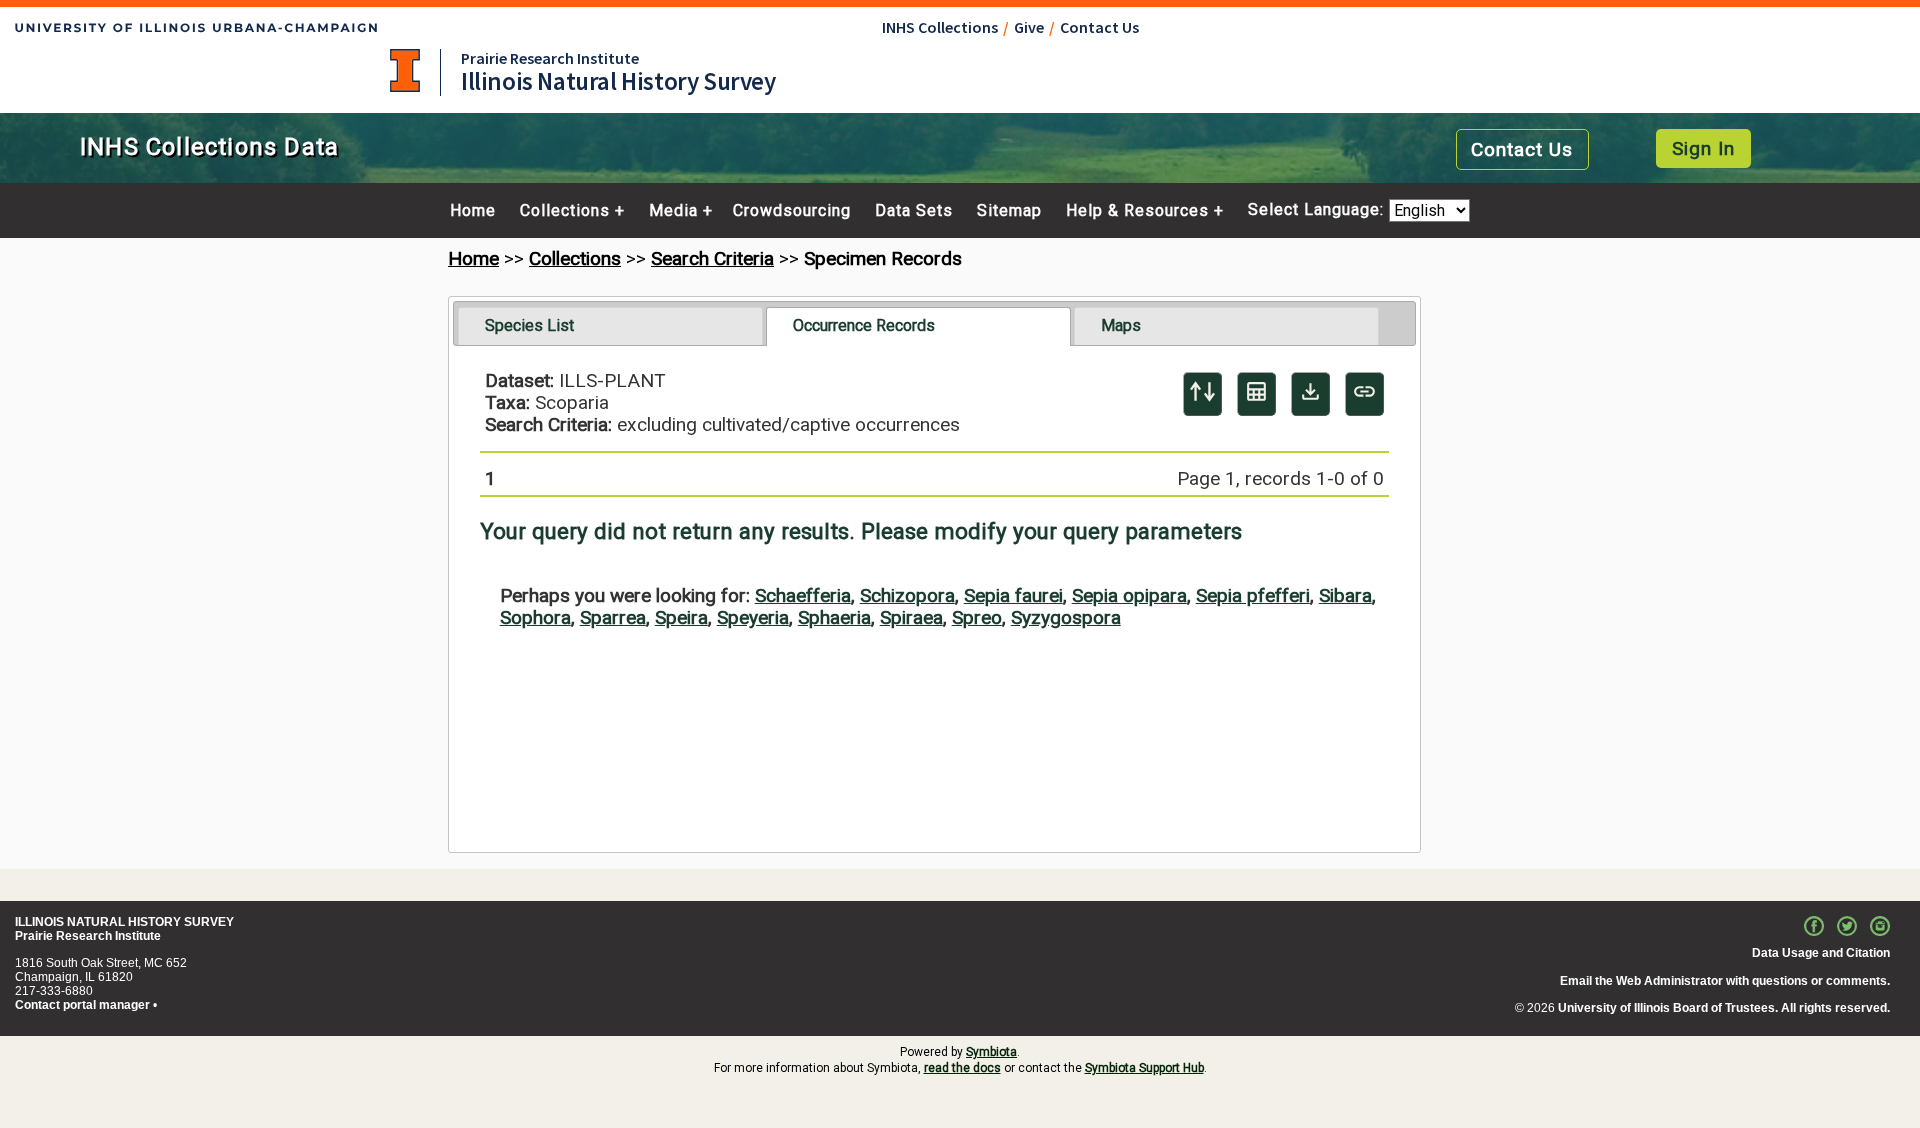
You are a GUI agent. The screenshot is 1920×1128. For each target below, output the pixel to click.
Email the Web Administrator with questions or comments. (1725, 981)
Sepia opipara (1129, 595)
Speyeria (753, 617)
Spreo (977, 617)
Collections (565, 211)
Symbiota (991, 1052)
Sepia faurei (1013, 595)
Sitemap (1009, 211)
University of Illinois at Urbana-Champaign (405, 70)
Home (473, 211)
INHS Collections (940, 27)
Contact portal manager (82, 1005)
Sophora (535, 617)
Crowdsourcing (792, 211)
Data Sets (914, 211)
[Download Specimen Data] (1310, 394)
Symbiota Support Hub (1144, 1068)
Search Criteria (712, 258)
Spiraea (911, 617)
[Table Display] (1256, 394)
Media (673, 211)
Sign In (1703, 148)
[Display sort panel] (1202, 394)
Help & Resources (1137, 211)
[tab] (610, 326)
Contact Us (1099, 27)
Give (1029, 27)
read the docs (962, 1068)
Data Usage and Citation (1821, 953)
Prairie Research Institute (550, 58)
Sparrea (613, 617)
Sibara (1345, 595)
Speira (681, 617)
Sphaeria (834, 617)
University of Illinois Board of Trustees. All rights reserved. (1724, 1008)
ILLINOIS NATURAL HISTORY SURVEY (124, 922)
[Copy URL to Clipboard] (1364, 394)
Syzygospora (1066, 617)
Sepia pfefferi (1253, 595)
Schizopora (907, 595)
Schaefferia (803, 595)
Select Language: (1318, 210)
